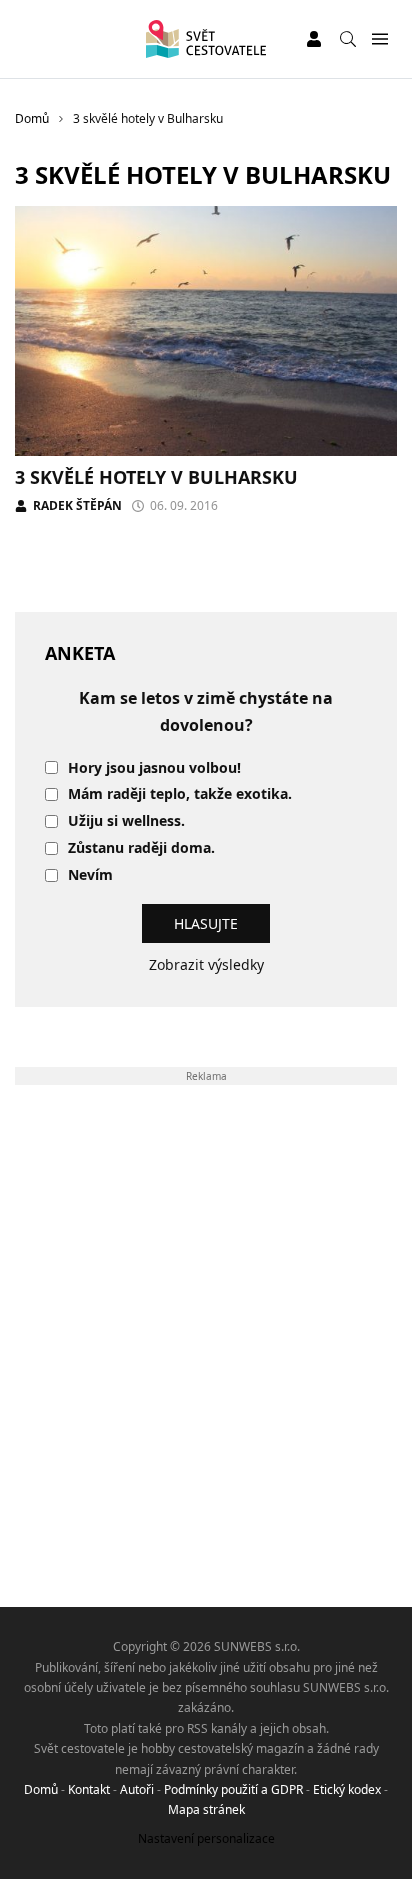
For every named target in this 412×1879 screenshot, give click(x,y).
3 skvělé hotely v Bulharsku (156, 477)
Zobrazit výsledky (206, 964)
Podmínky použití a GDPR (233, 1789)
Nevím (90, 875)
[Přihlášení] (314, 39)
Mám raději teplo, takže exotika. (180, 794)
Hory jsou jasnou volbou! (154, 768)
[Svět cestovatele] (205, 39)
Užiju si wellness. (126, 821)
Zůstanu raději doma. (141, 848)
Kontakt (89, 1789)
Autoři (137, 1789)
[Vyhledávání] (348, 39)
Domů (41, 1789)
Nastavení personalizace (206, 1838)
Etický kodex (347, 1789)
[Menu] (379, 39)
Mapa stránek (206, 1809)
